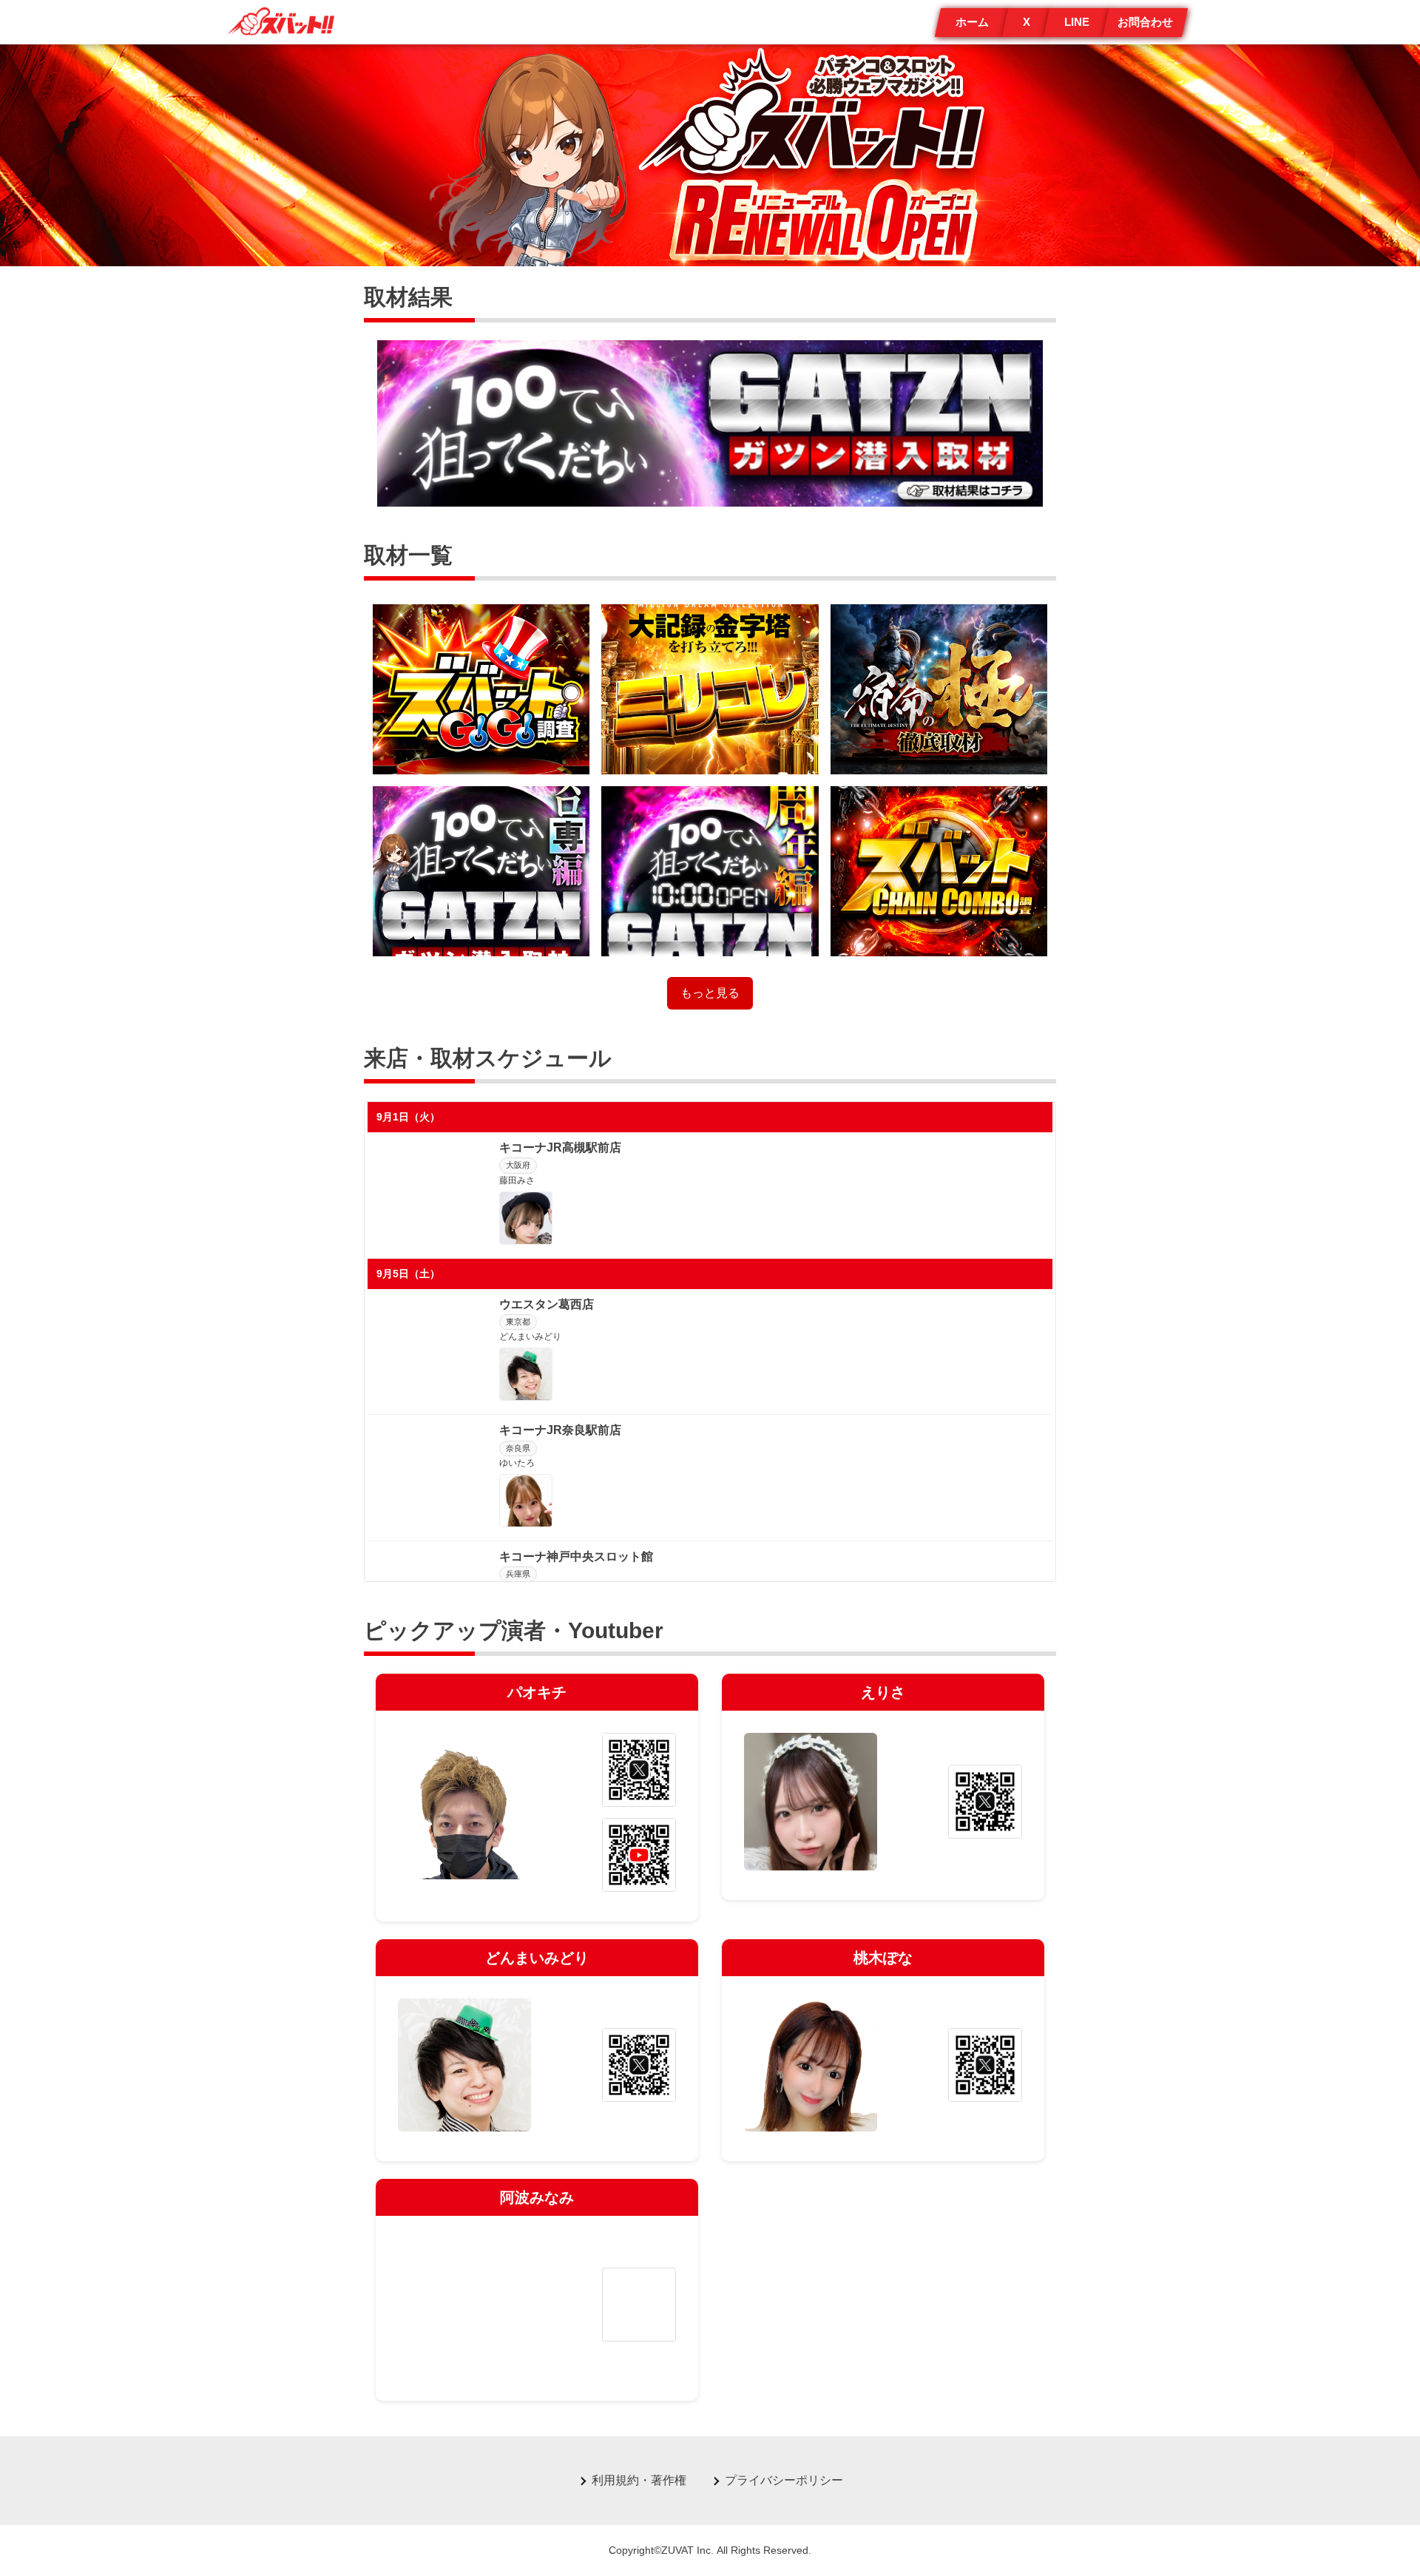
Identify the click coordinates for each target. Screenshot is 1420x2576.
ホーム (972, 22)
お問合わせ (1145, 22)
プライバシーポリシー (784, 2480)
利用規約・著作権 (639, 2480)
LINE (1077, 22)
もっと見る (710, 993)
